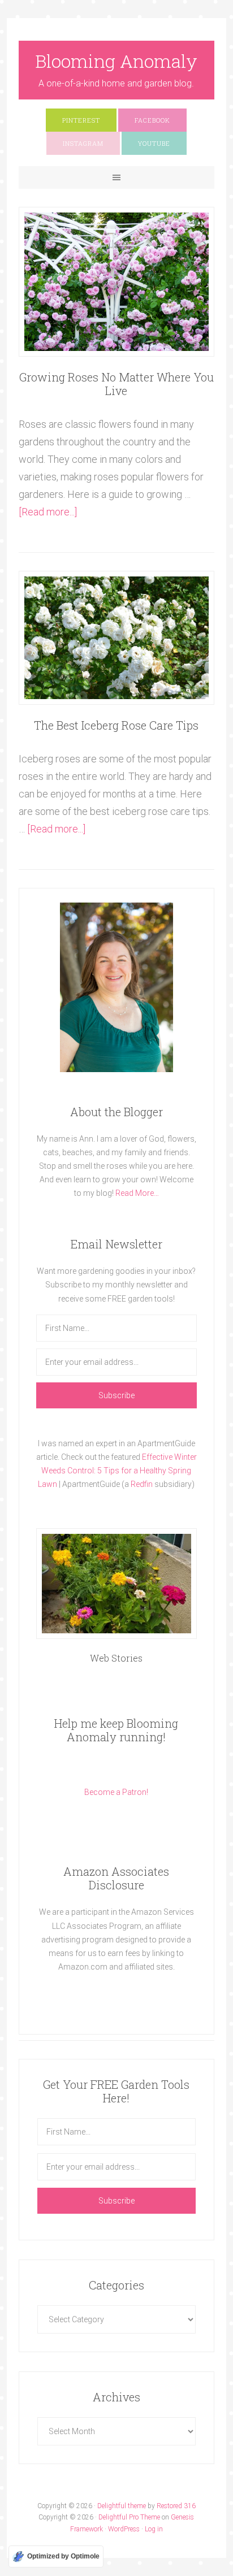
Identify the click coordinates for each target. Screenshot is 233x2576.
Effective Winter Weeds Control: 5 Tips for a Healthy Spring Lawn (117, 1471)
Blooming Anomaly (116, 61)
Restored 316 (176, 2506)
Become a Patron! (116, 1792)
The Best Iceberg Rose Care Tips (116, 725)
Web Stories (116, 1658)
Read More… (137, 1193)
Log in (154, 2529)
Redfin (142, 1484)
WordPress (124, 2529)
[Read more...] (48, 512)
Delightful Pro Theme (129, 2517)
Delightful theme (122, 2506)
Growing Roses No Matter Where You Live (116, 384)
